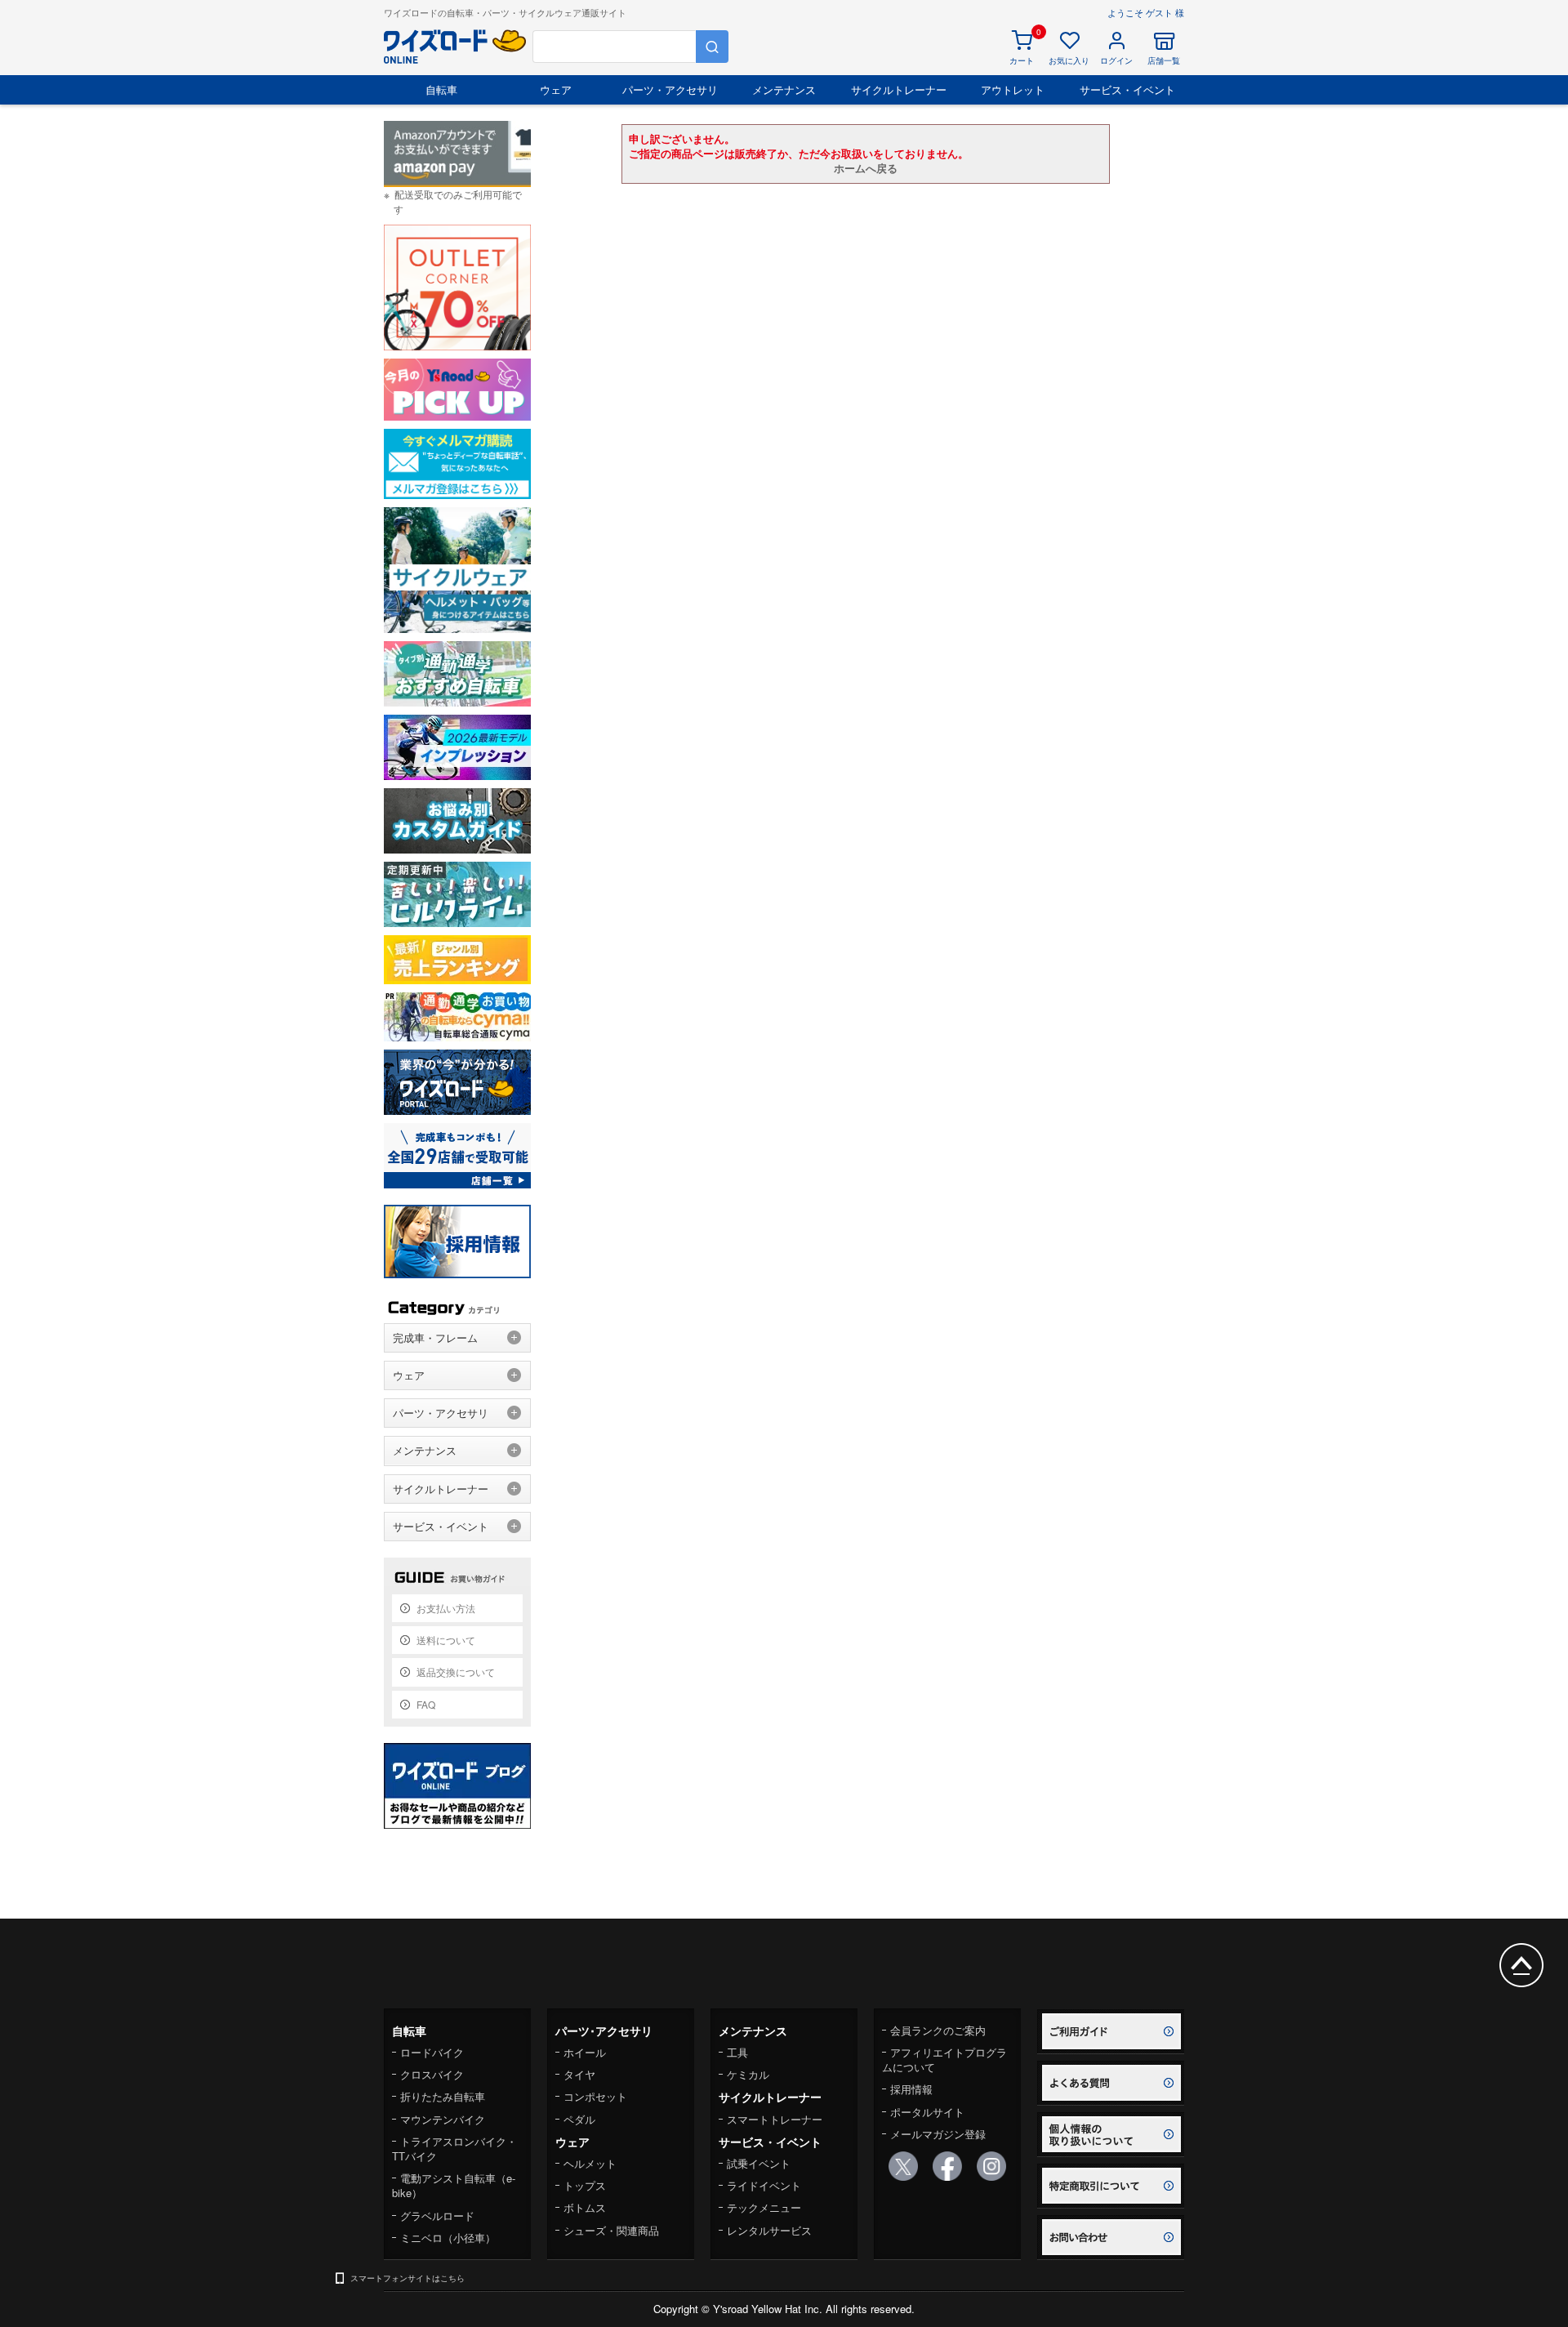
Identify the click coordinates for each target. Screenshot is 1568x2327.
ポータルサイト (927, 2112)
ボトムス (585, 2207)
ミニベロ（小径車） (448, 2238)
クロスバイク (432, 2074)
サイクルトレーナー (899, 89)
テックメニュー (764, 2207)
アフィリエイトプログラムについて (944, 2060)
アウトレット (1013, 89)
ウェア (556, 89)
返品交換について (456, 1672)
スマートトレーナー (775, 2119)
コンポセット (595, 2096)
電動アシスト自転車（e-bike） (454, 2185)
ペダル (579, 2119)
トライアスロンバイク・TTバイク (454, 2149)
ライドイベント (764, 2185)
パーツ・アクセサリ (670, 89)
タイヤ (579, 2074)
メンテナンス (784, 89)
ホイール (585, 2052)
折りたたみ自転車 (443, 2096)
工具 (737, 2052)
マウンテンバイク (443, 2119)
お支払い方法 (446, 1608)
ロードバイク (432, 2052)
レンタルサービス (769, 2230)
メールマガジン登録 (938, 2134)
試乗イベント (759, 2163)
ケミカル (748, 2074)
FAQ (426, 1704)
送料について (446, 1640)
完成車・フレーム (435, 1337)
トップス (585, 2185)
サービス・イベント (1127, 89)
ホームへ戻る (866, 168)
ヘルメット (590, 2163)
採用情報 (911, 2089)
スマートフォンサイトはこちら (408, 2278)
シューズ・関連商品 (611, 2230)
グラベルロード (437, 2216)
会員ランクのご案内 (938, 2030)
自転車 (441, 89)
